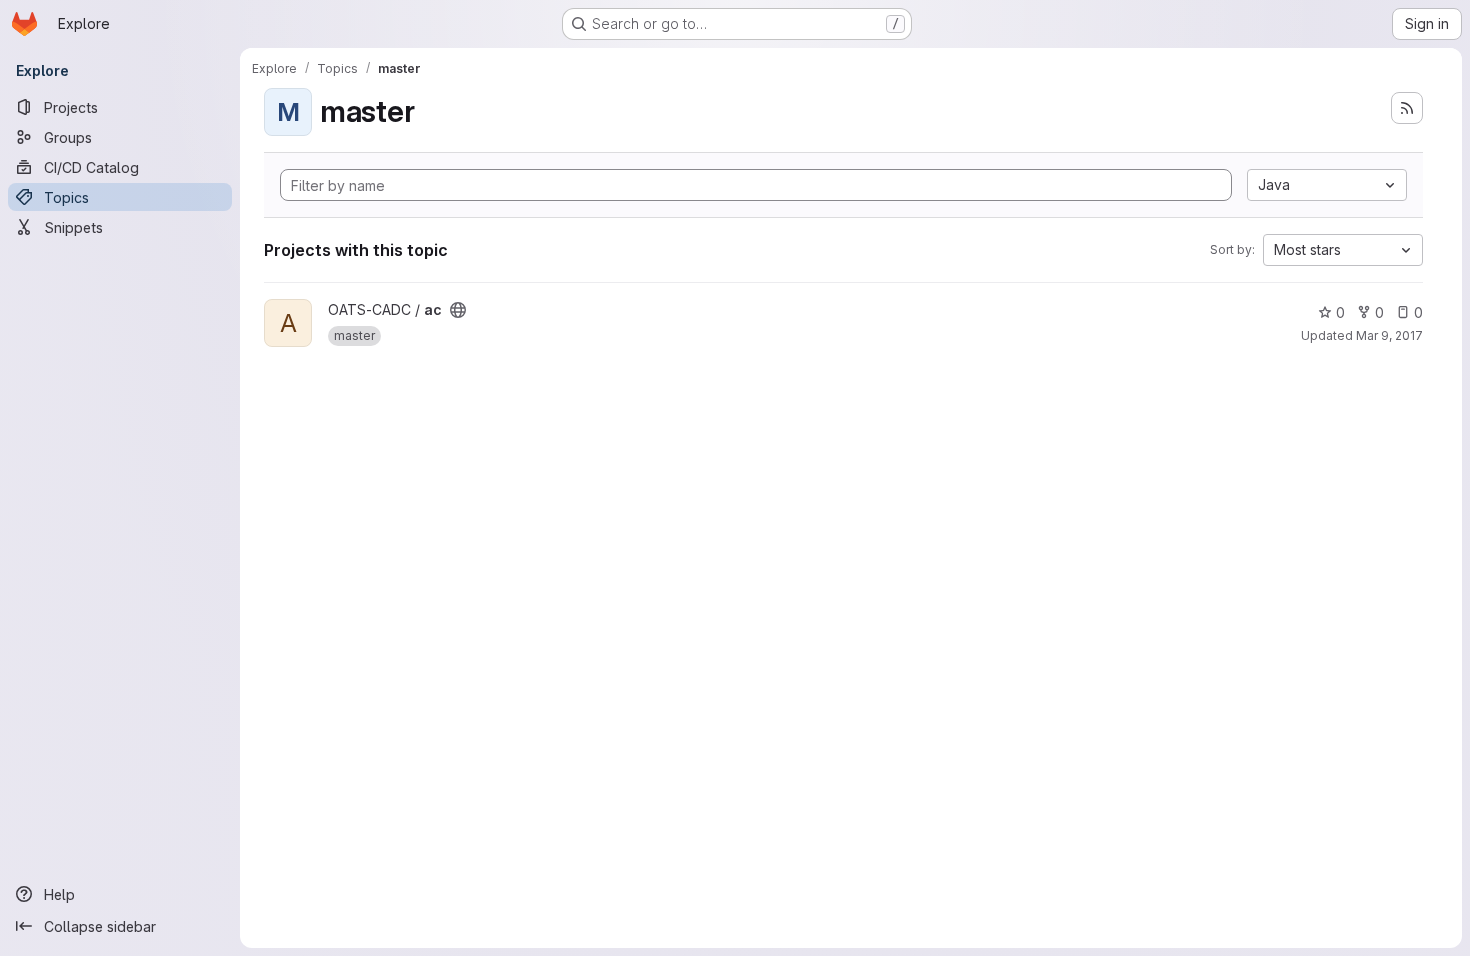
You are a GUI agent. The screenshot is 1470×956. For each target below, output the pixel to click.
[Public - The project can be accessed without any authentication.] (458, 310)
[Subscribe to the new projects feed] (1407, 108)
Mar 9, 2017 (1389, 335)
